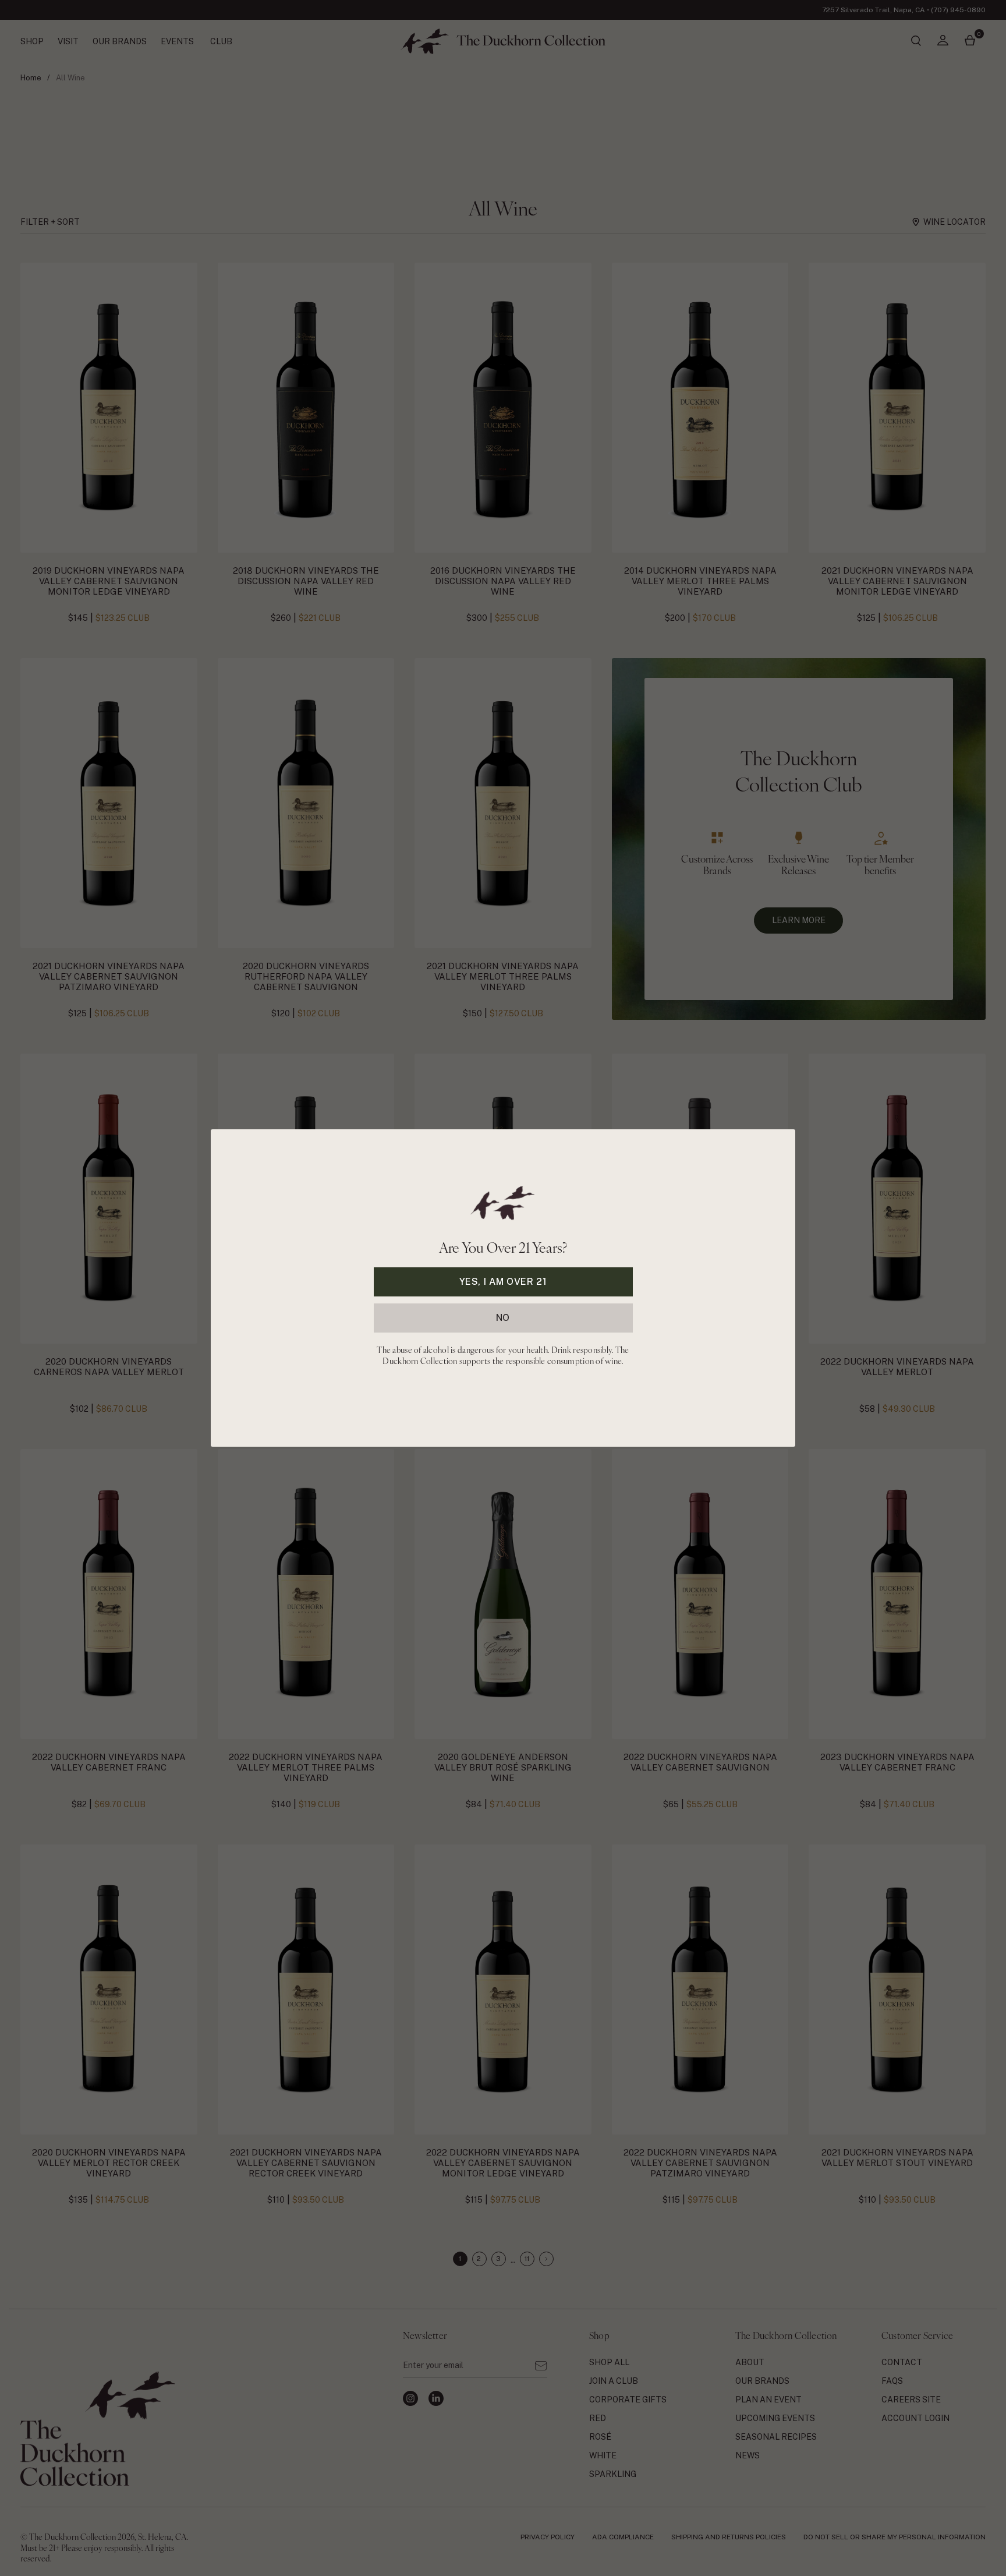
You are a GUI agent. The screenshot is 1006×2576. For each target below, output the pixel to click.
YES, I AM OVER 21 (503, 1282)
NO (503, 1318)
